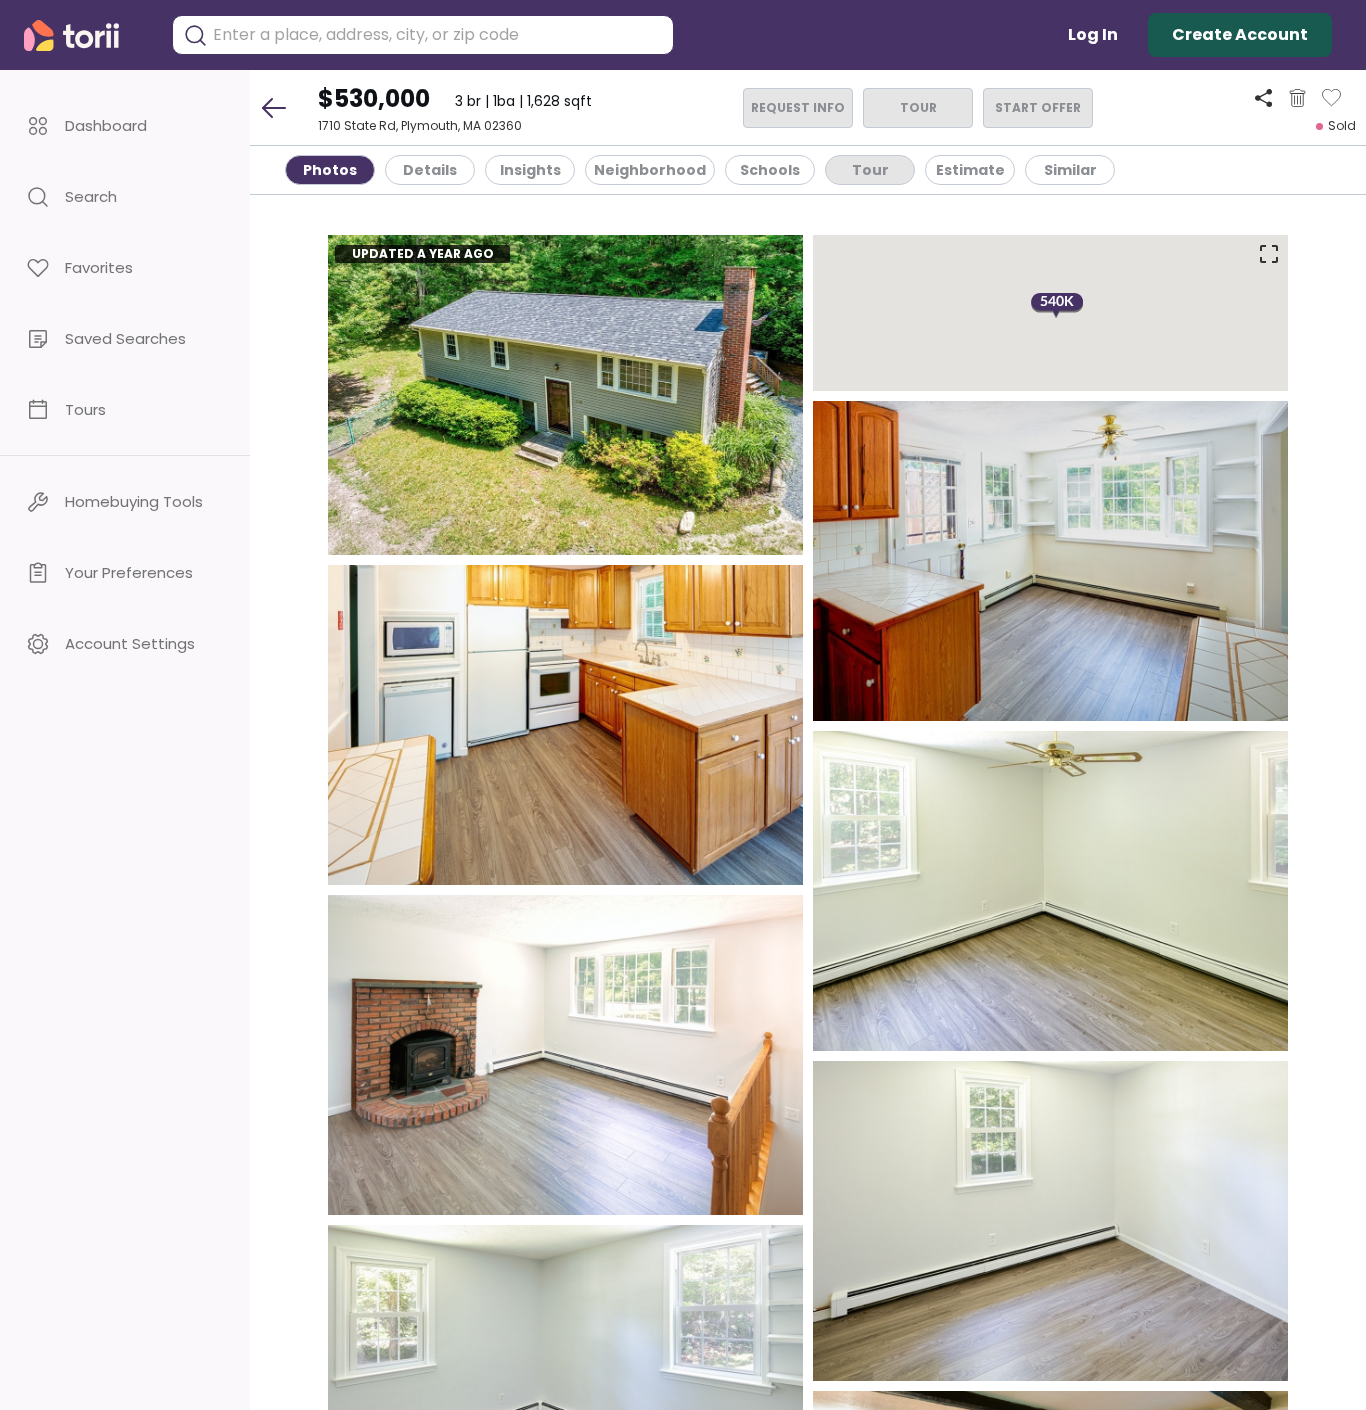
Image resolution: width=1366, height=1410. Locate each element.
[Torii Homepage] (85, 35)
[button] (125, 125)
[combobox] (438, 35)
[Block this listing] (1297, 98)
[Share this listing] (1263, 97)
